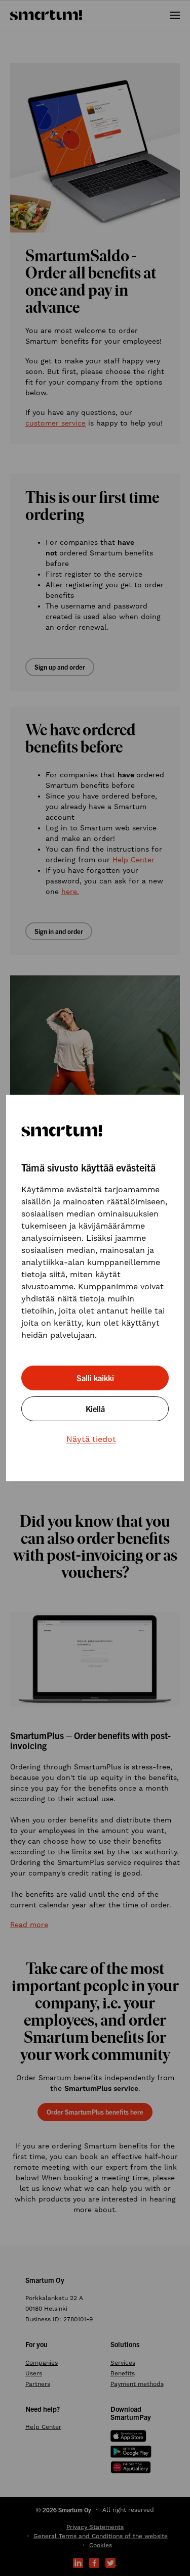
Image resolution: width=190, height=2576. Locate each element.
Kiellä (95, 1409)
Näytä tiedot (91, 1439)
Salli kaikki (95, 1378)
